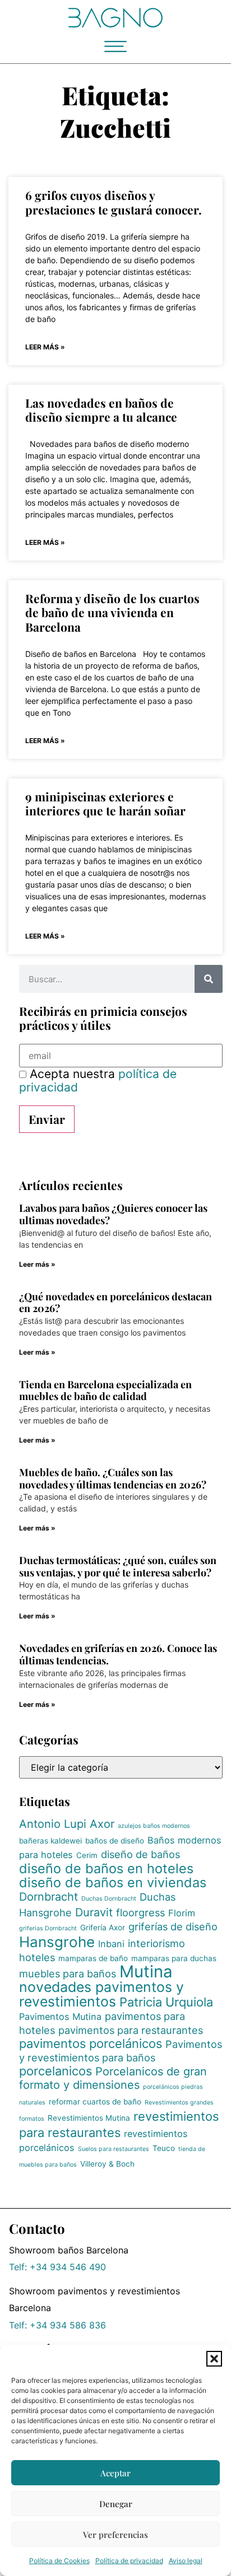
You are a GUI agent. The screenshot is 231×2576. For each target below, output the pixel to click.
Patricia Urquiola (166, 2002)
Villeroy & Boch (107, 2164)
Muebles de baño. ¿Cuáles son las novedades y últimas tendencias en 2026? (113, 1478)
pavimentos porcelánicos (91, 2043)
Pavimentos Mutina (60, 2017)
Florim (182, 1913)
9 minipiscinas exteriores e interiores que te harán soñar (105, 803)
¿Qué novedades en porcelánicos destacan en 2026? (115, 1303)
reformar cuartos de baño (95, 2102)
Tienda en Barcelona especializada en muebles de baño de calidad (105, 1390)
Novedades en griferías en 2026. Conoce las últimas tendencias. (118, 1654)
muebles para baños (68, 1973)
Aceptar (115, 2473)
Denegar (116, 2504)
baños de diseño (115, 1841)
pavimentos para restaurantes (131, 2030)
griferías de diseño (173, 1926)
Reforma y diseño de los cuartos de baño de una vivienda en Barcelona (112, 612)
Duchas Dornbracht (109, 1899)
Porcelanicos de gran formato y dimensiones (113, 2078)
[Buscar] (209, 979)
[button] (214, 2359)
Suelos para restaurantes (114, 2149)
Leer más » (45, 347)
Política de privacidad (129, 2561)
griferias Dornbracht (48, 1928)
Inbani (111, 1944)
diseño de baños (140, 1854)
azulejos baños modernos (154, 1826)
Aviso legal (186, 2561)
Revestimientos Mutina (89, 2118)
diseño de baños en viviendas (113, 1882)
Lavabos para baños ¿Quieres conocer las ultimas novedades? (113, 1214)
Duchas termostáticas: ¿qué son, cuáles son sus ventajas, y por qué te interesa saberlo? (118, 1566)
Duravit (94, 1912)
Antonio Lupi (53, 1824)
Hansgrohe (57, 1942)
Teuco (164, 2148)
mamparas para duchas (174, 1958)
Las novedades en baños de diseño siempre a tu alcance (101, 410)
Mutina (146, 1971)
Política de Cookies (59, 2561)
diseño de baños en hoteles (106, 1868)
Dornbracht (48, 1897)
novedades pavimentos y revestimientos (101, 1994)
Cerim (87, 1855)
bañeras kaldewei (50, 1841)
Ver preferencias (115, 2535)
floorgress (140, 1912)
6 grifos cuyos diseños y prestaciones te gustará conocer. (114, 202)
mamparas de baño (93, 1958)
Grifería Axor (103, 1928)
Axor (102, 1824)
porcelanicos (56, 2071)
